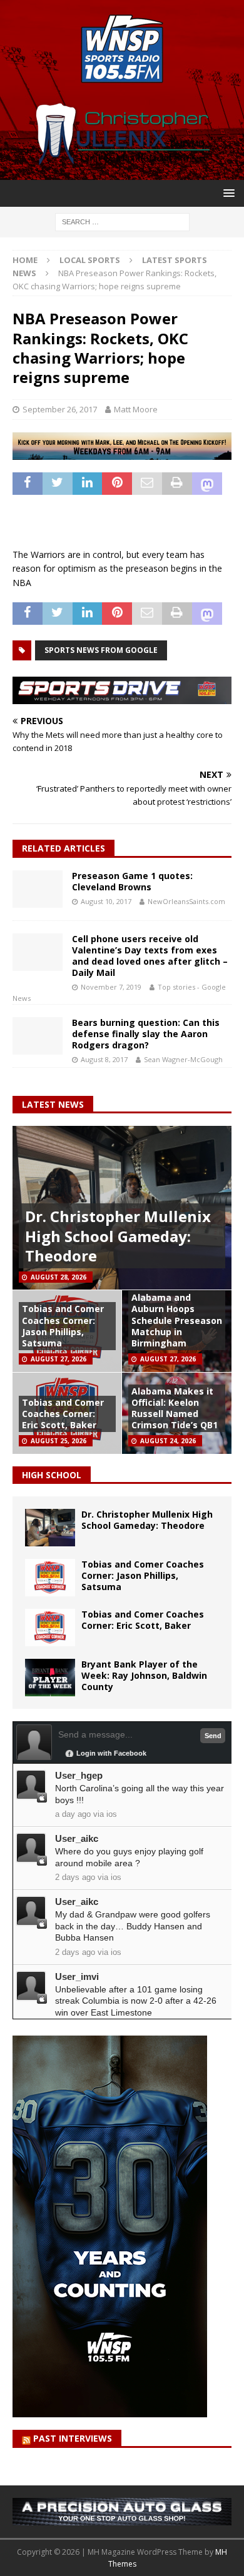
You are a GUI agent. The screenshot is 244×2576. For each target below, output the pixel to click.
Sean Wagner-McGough (183, 1059)
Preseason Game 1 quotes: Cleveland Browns (132, 881)
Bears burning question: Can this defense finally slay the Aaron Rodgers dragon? (146, 1034)
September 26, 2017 (60, 409)
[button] (227, 193)
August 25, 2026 (58, 1441)
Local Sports (90, 260)
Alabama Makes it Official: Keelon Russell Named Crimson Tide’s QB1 (175, 1408)
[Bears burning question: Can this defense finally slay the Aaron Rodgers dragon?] (38, 1036)
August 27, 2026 (58, 1359)
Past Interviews (73, 2438)
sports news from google (101, 650)
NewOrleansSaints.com (186, 901)
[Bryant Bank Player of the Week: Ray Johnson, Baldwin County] (50, 1678)
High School (52, 1475)
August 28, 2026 (58, 1277)
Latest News (53, 1104)
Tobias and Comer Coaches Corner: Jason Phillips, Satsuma (63, 1326)
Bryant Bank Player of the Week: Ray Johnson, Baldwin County (144, 1675)
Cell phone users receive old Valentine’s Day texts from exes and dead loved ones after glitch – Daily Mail (150, 956)
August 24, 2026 (168, 1441)
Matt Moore (136, 409)
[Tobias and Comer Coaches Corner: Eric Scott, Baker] (50, 1628)
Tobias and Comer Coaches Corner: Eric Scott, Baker (63, 1414)
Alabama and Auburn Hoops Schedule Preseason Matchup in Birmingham (177, 1320)
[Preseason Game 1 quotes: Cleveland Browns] (38, 889)
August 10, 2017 (106, 901)
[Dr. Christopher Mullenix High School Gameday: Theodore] (50, 1528)
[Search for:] (122, 221)
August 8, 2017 (104, 1059)
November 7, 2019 (111, 987)
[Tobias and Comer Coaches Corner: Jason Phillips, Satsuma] (50, 1578)
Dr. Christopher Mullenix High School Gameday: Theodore (118, 1236)
